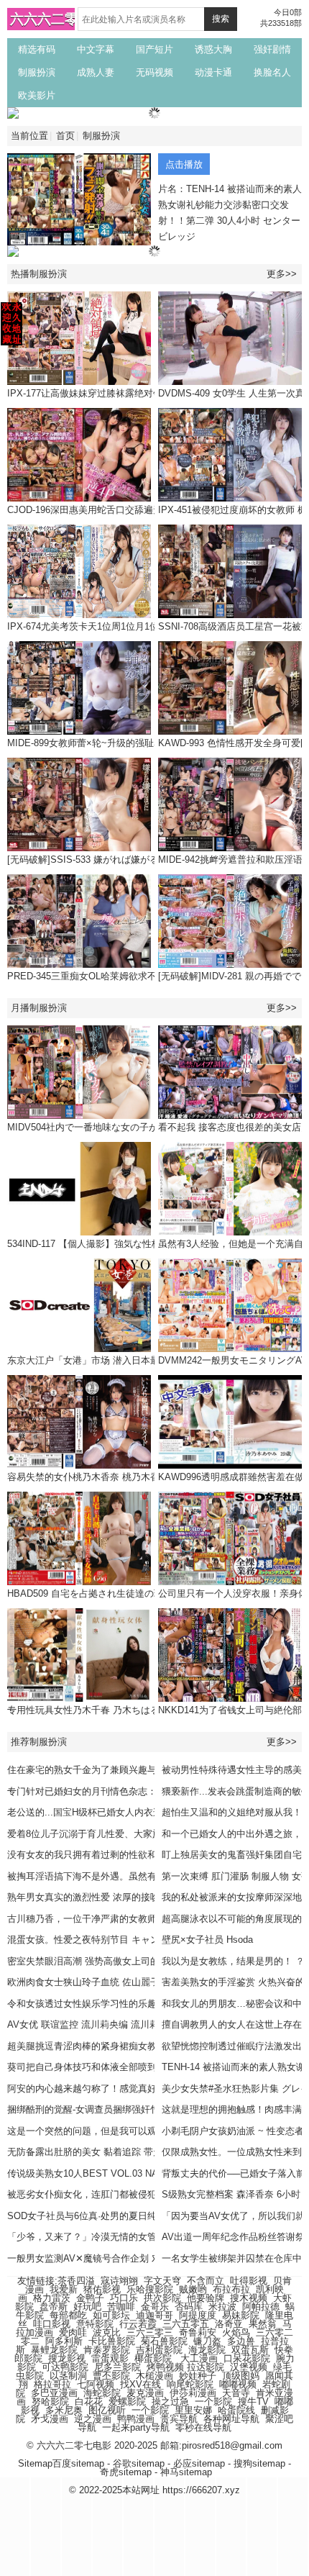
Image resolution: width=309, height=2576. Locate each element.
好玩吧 (87, 2307)
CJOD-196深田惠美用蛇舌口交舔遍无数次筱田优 (108, 510)
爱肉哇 (73, 2332)
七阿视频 (96, 2384)
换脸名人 (272, 72)
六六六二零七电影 (65, 19)
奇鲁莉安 (198, 2332)
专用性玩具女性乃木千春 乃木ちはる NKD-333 (103, 1710)
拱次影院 (162, 2298)
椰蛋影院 (153, 2358)
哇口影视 (52, 2324)
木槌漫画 (154, 2376)
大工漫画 (199, 2358)
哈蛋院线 (236, 2410)
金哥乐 (155, 2307)
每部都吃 (68, 2315)
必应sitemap (199, 2463)
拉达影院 (206, 2367)
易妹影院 (241, 2315)
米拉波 (222, 2307)
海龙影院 (207, 2350)
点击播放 (184, 164)
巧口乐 (124, 2298)
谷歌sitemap (139, 2463)
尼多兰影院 (117, 2367)
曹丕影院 (111, 2376)
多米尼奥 (64, 2410)
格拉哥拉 (52, 2384)
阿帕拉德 (261, 2307)
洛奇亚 (229, 2324)
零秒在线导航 (203, 2427)
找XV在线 (140, 2384)
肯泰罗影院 (107, 2350)
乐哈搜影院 (150, 2289)
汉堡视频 (249, 2367)
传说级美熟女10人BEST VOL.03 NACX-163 (98, 2173)
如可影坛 (111, 2315)
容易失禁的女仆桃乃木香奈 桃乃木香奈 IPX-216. (108, 1477)
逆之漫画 (93, 2419)
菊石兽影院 (164, 2341)
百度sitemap (78, 2463)
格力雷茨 (52, 2298)
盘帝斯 (54, 2307)
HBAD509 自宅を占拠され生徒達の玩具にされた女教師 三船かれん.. (150, 1593)
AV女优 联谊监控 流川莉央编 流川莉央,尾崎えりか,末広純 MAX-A (144, 2024)
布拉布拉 (231, 2289)
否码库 (189, 2307)
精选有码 (37, 49)
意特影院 (95, 2324)
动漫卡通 (213, 72)
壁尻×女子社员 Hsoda (207, 1940)
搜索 (221, 19)
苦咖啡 (121, 2307)
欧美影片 (37, 95)
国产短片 (154, 49)
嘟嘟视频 (238, 2384)
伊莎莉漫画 (193, 2393)
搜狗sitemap (259, 2463)
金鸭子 (90, 2298)
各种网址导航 (231, 2419)
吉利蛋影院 (159, 2350)
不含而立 (206, 2281)
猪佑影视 (102, 2289)
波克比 (107, 2332)
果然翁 (263, 2324)
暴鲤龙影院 (54, 2350)
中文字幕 (96, 49)
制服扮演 (37, 72)
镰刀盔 (207, 2341)
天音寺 (236, 2393)
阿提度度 (198, 2315)
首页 (65, 136)
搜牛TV (253, 2402)
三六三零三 (150, 2332)
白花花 (89, 2402)
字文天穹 (162, 2281)
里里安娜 (193, 2410)
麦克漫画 (145, 2393)
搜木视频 (249, 2298)
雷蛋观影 (110, 2358)
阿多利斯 (64, 2341)
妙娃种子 (198, 2376)
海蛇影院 (102, 2393)
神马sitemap (186, 2472)
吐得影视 (249, 2281)
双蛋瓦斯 (250, 2350)
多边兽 (241, 2341)
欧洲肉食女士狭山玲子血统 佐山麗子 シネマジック (113, 1982)
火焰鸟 (236, 2332)
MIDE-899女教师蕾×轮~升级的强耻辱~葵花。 (102, 743)
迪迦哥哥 (154, 2315)
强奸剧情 (272, 49)
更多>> (282, 274)
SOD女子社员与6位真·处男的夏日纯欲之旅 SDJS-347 (119, 2216)
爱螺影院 (127, 2402)
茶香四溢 (76, 2281)
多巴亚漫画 (54, 2393)
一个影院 (213, 2402)
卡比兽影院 (112, 2341)
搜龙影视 (67, 2358)
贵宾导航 (179, 2419)
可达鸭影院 (65, 2367)
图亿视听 (107, 2410)
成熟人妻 (96, 72)
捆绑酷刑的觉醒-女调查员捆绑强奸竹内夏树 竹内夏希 (117, 2109)
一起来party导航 (136, 2427)
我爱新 (64, 2289)
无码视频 (154, 72)
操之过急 (170, 2402)
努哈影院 (50, 2402)
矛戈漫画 (50, 2419)
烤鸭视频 (165, 2367)
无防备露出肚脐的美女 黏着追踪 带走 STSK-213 (108, 2152)
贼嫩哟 (193, 2289)
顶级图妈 (241, 2376)
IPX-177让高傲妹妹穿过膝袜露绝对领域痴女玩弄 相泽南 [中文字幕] (147, 393)
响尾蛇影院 (190, 2384)
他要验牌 (206, 2298)
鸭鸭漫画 (136, 2419)
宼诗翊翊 (119, 2281)
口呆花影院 (247, 2358)
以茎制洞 (68, 2376)
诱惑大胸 (213, 49)
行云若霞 (138, 2324)
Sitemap (35, 2463)
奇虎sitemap (126, 2472)
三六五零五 (186, 2324)
